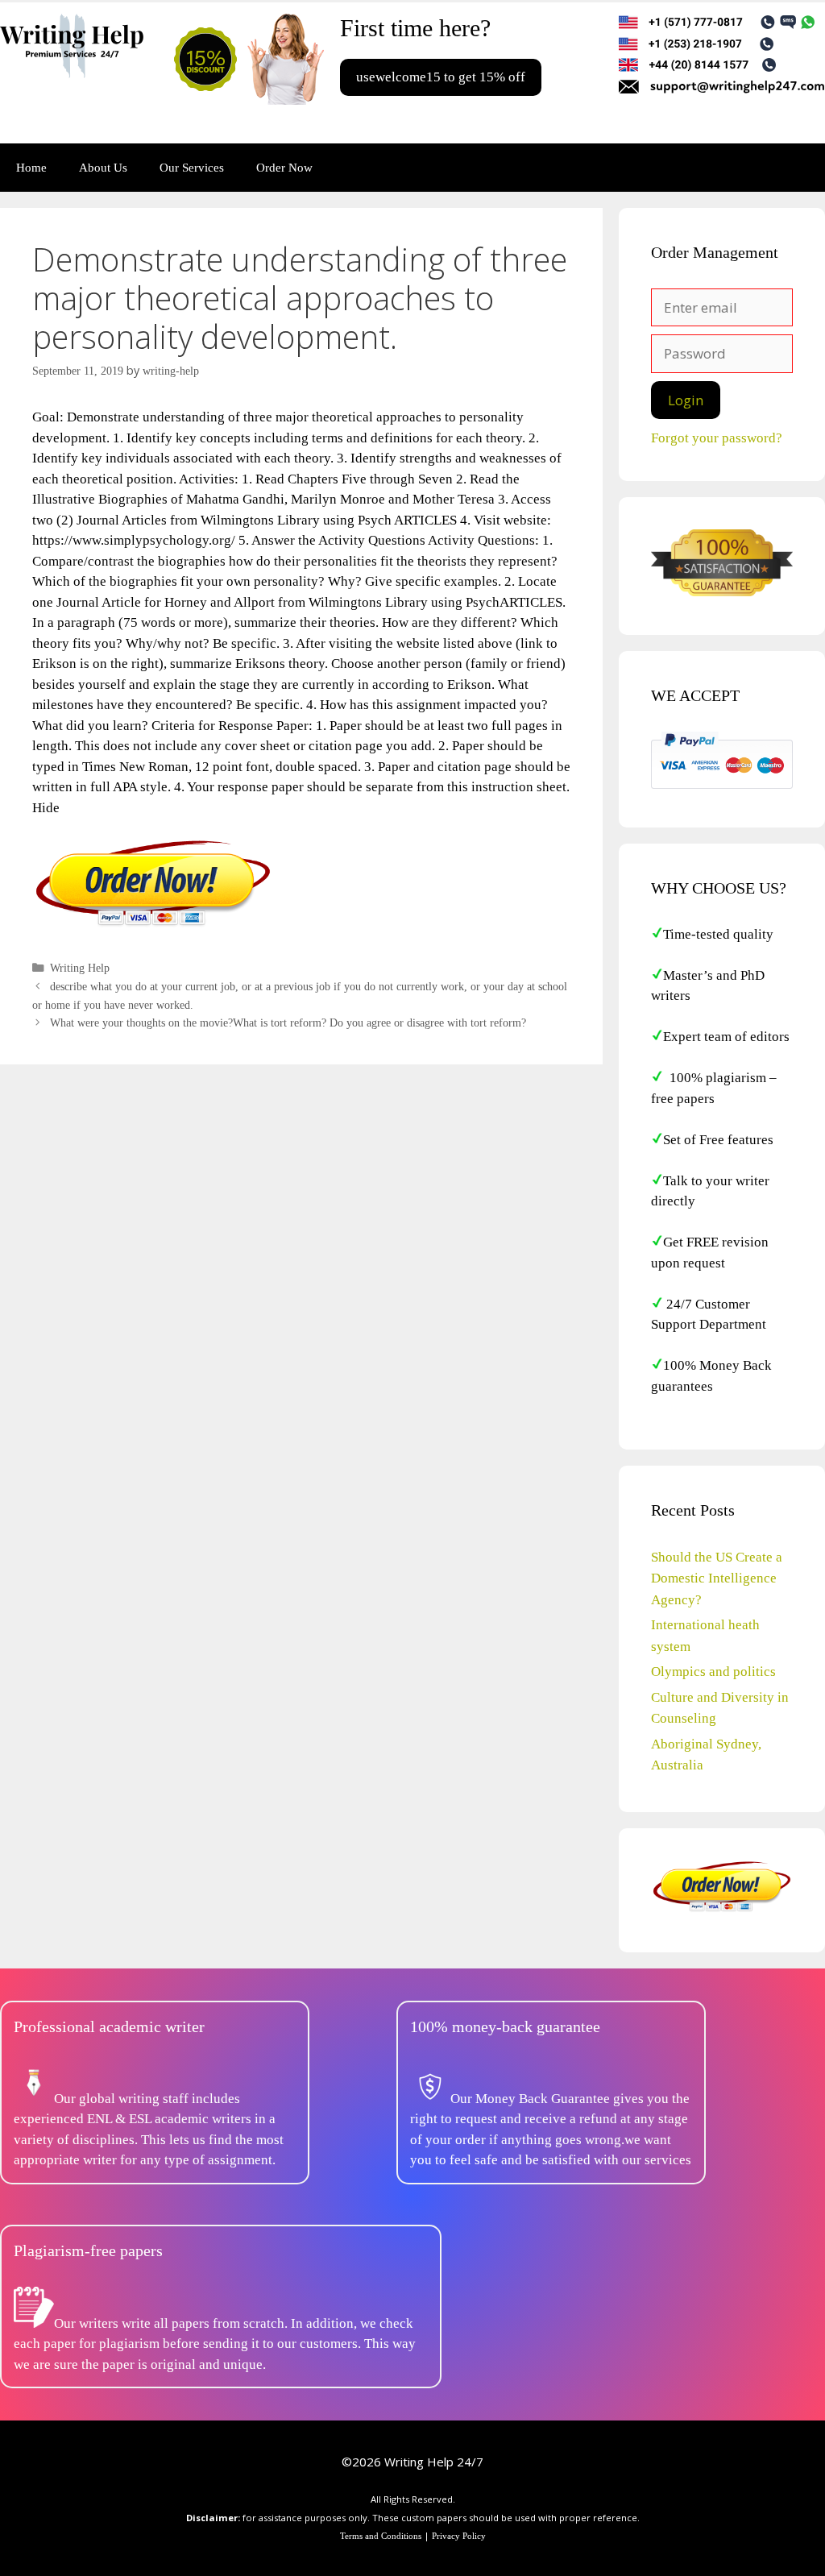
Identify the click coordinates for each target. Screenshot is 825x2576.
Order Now (284, 168)
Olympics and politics (713, 1672)
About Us (103, 168)
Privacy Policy (459, 2536)
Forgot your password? (717, 438)
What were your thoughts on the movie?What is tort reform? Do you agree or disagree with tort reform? (288, 1023)
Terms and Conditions (381, 2536)
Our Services (192, 168)
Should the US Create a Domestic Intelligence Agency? (717, 1578)
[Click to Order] (153, 925)
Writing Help (80, 968)
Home (31, 168)
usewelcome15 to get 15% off (441, 77)
